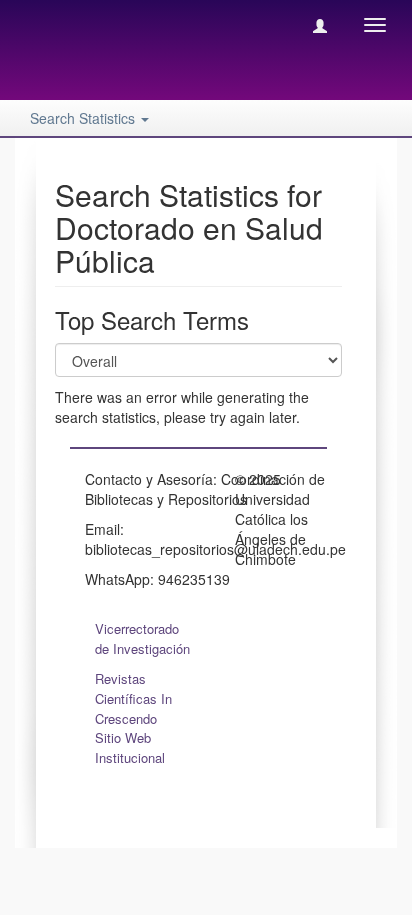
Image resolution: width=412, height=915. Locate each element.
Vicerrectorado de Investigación (142, 638)
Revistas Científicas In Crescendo (133, 698)
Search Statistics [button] (84, 118)
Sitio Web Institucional (130, 747)
